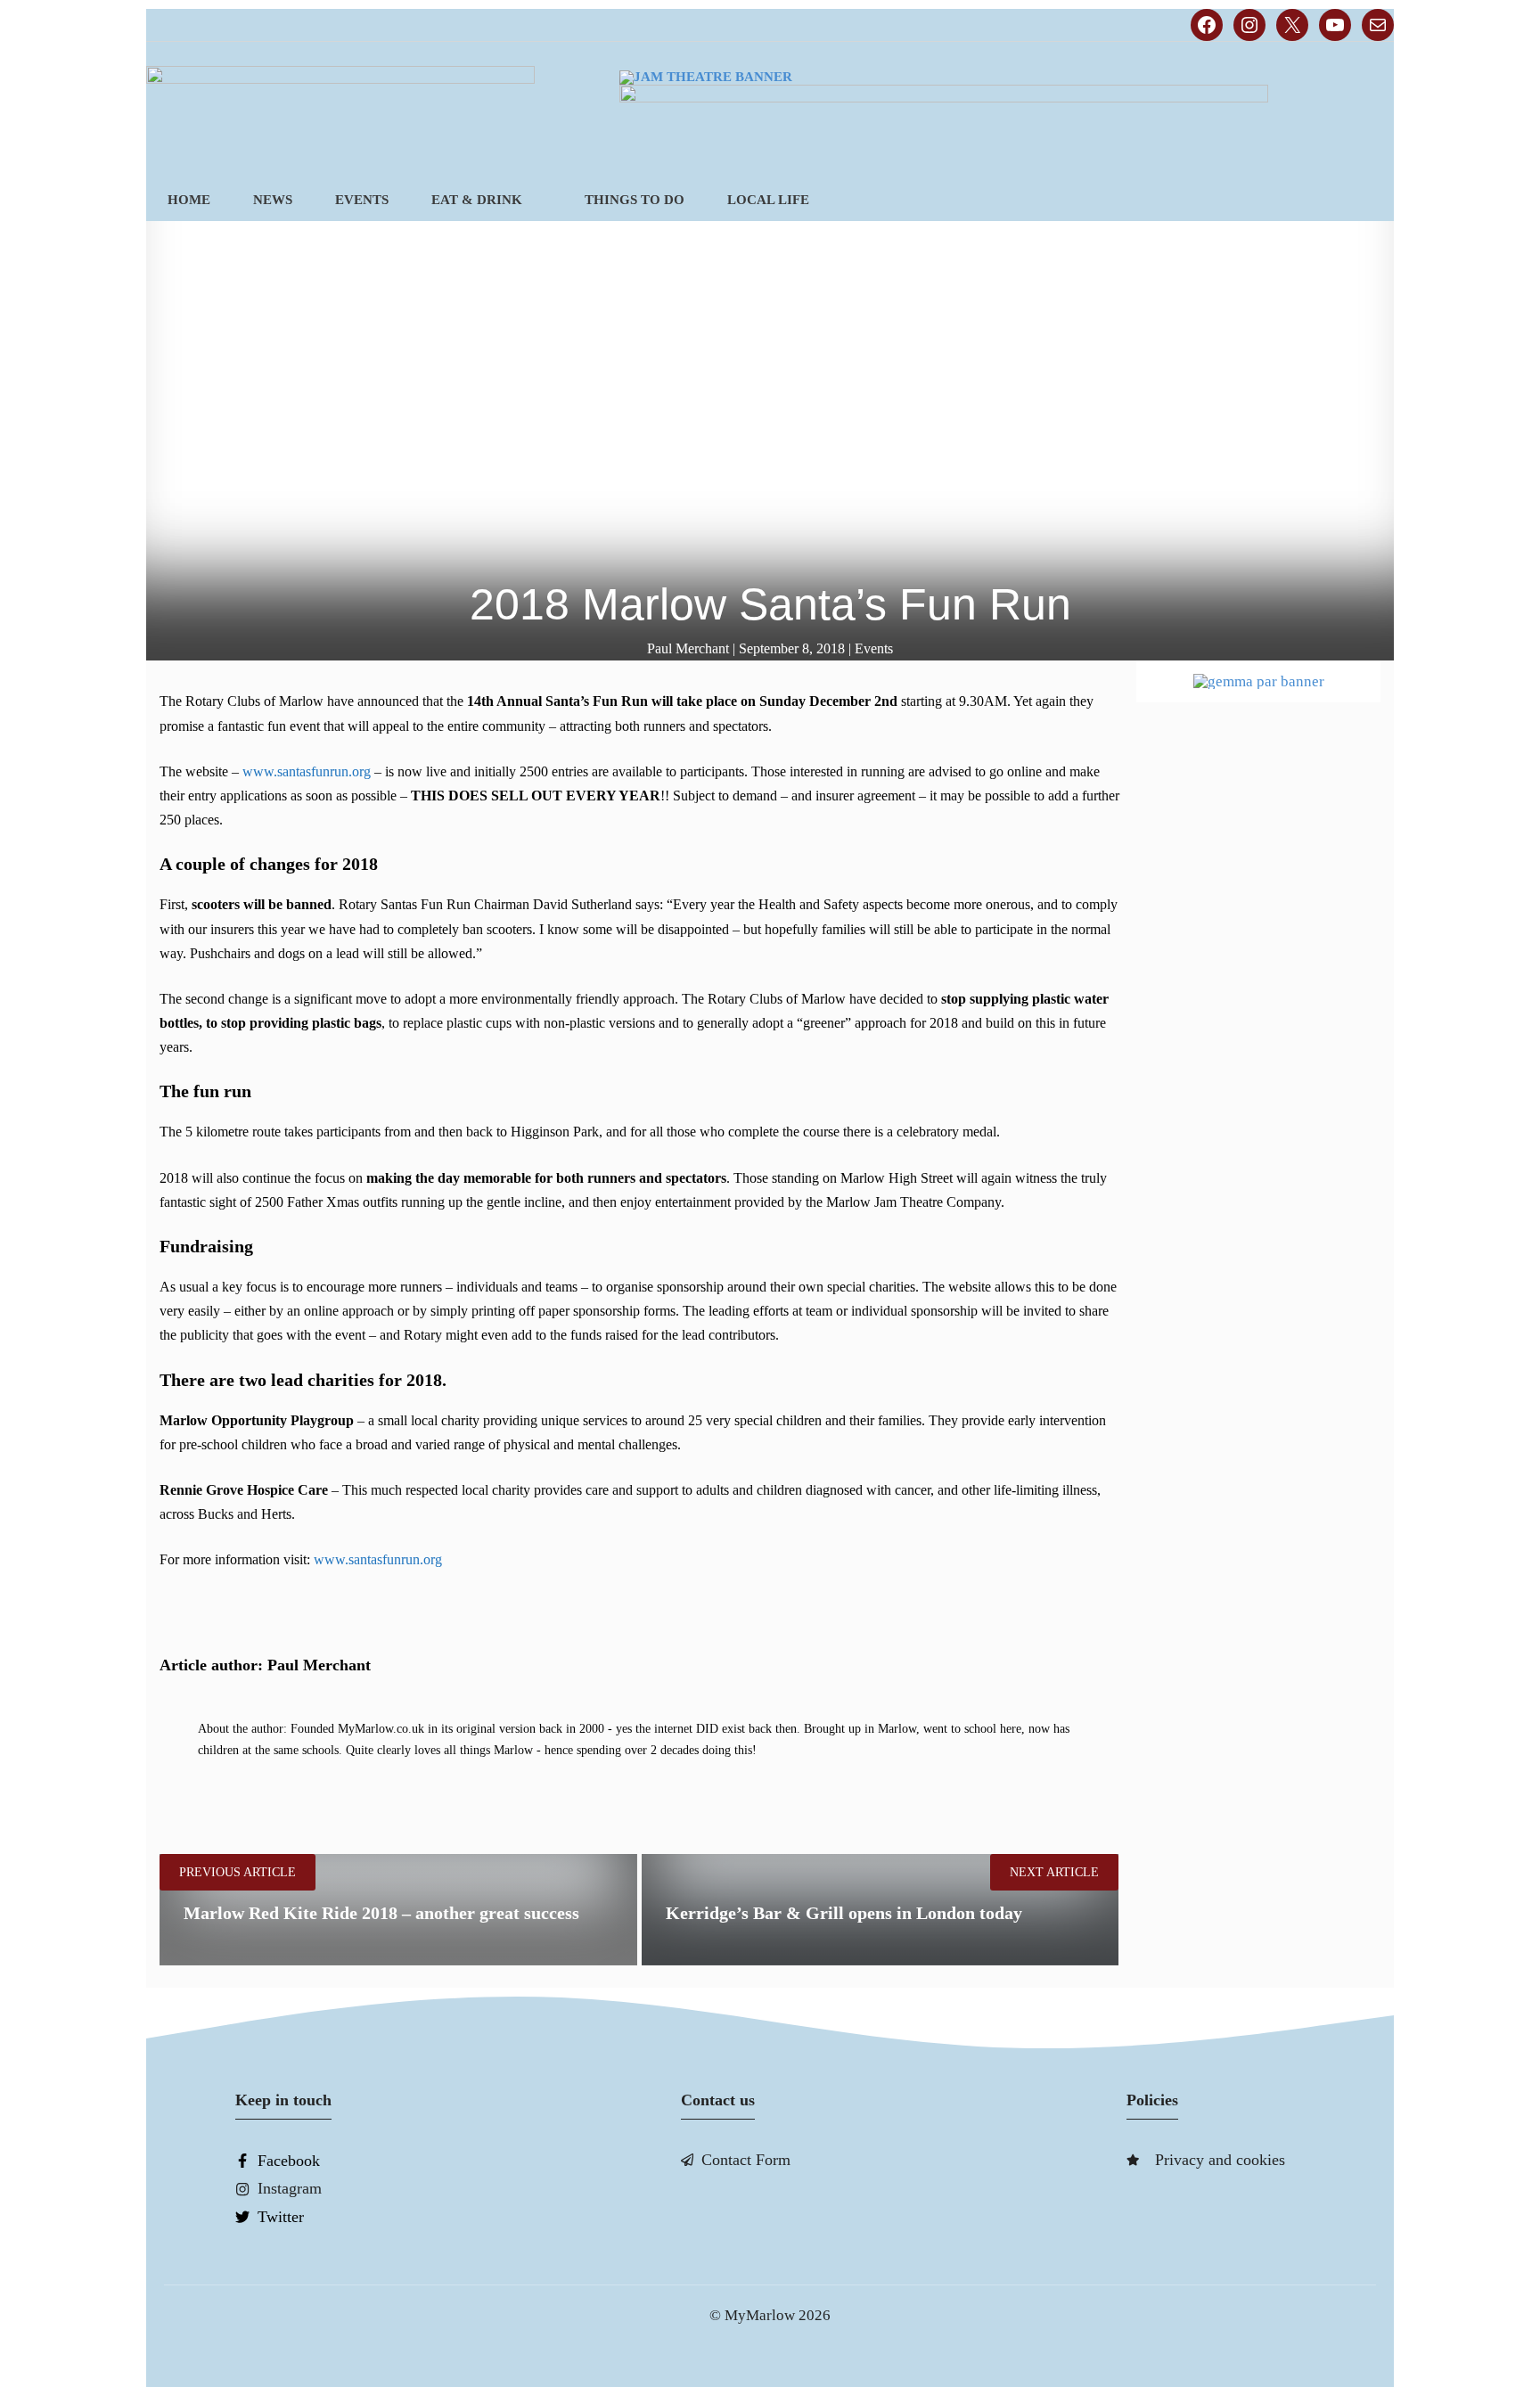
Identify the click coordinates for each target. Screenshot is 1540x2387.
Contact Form (746, 2160)
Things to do (635, 200)
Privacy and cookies (1220, 2160)
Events (362, 200)
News (273, 200)
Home (189, 200)
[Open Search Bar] (1364, 200)
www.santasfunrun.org (307, 771)
